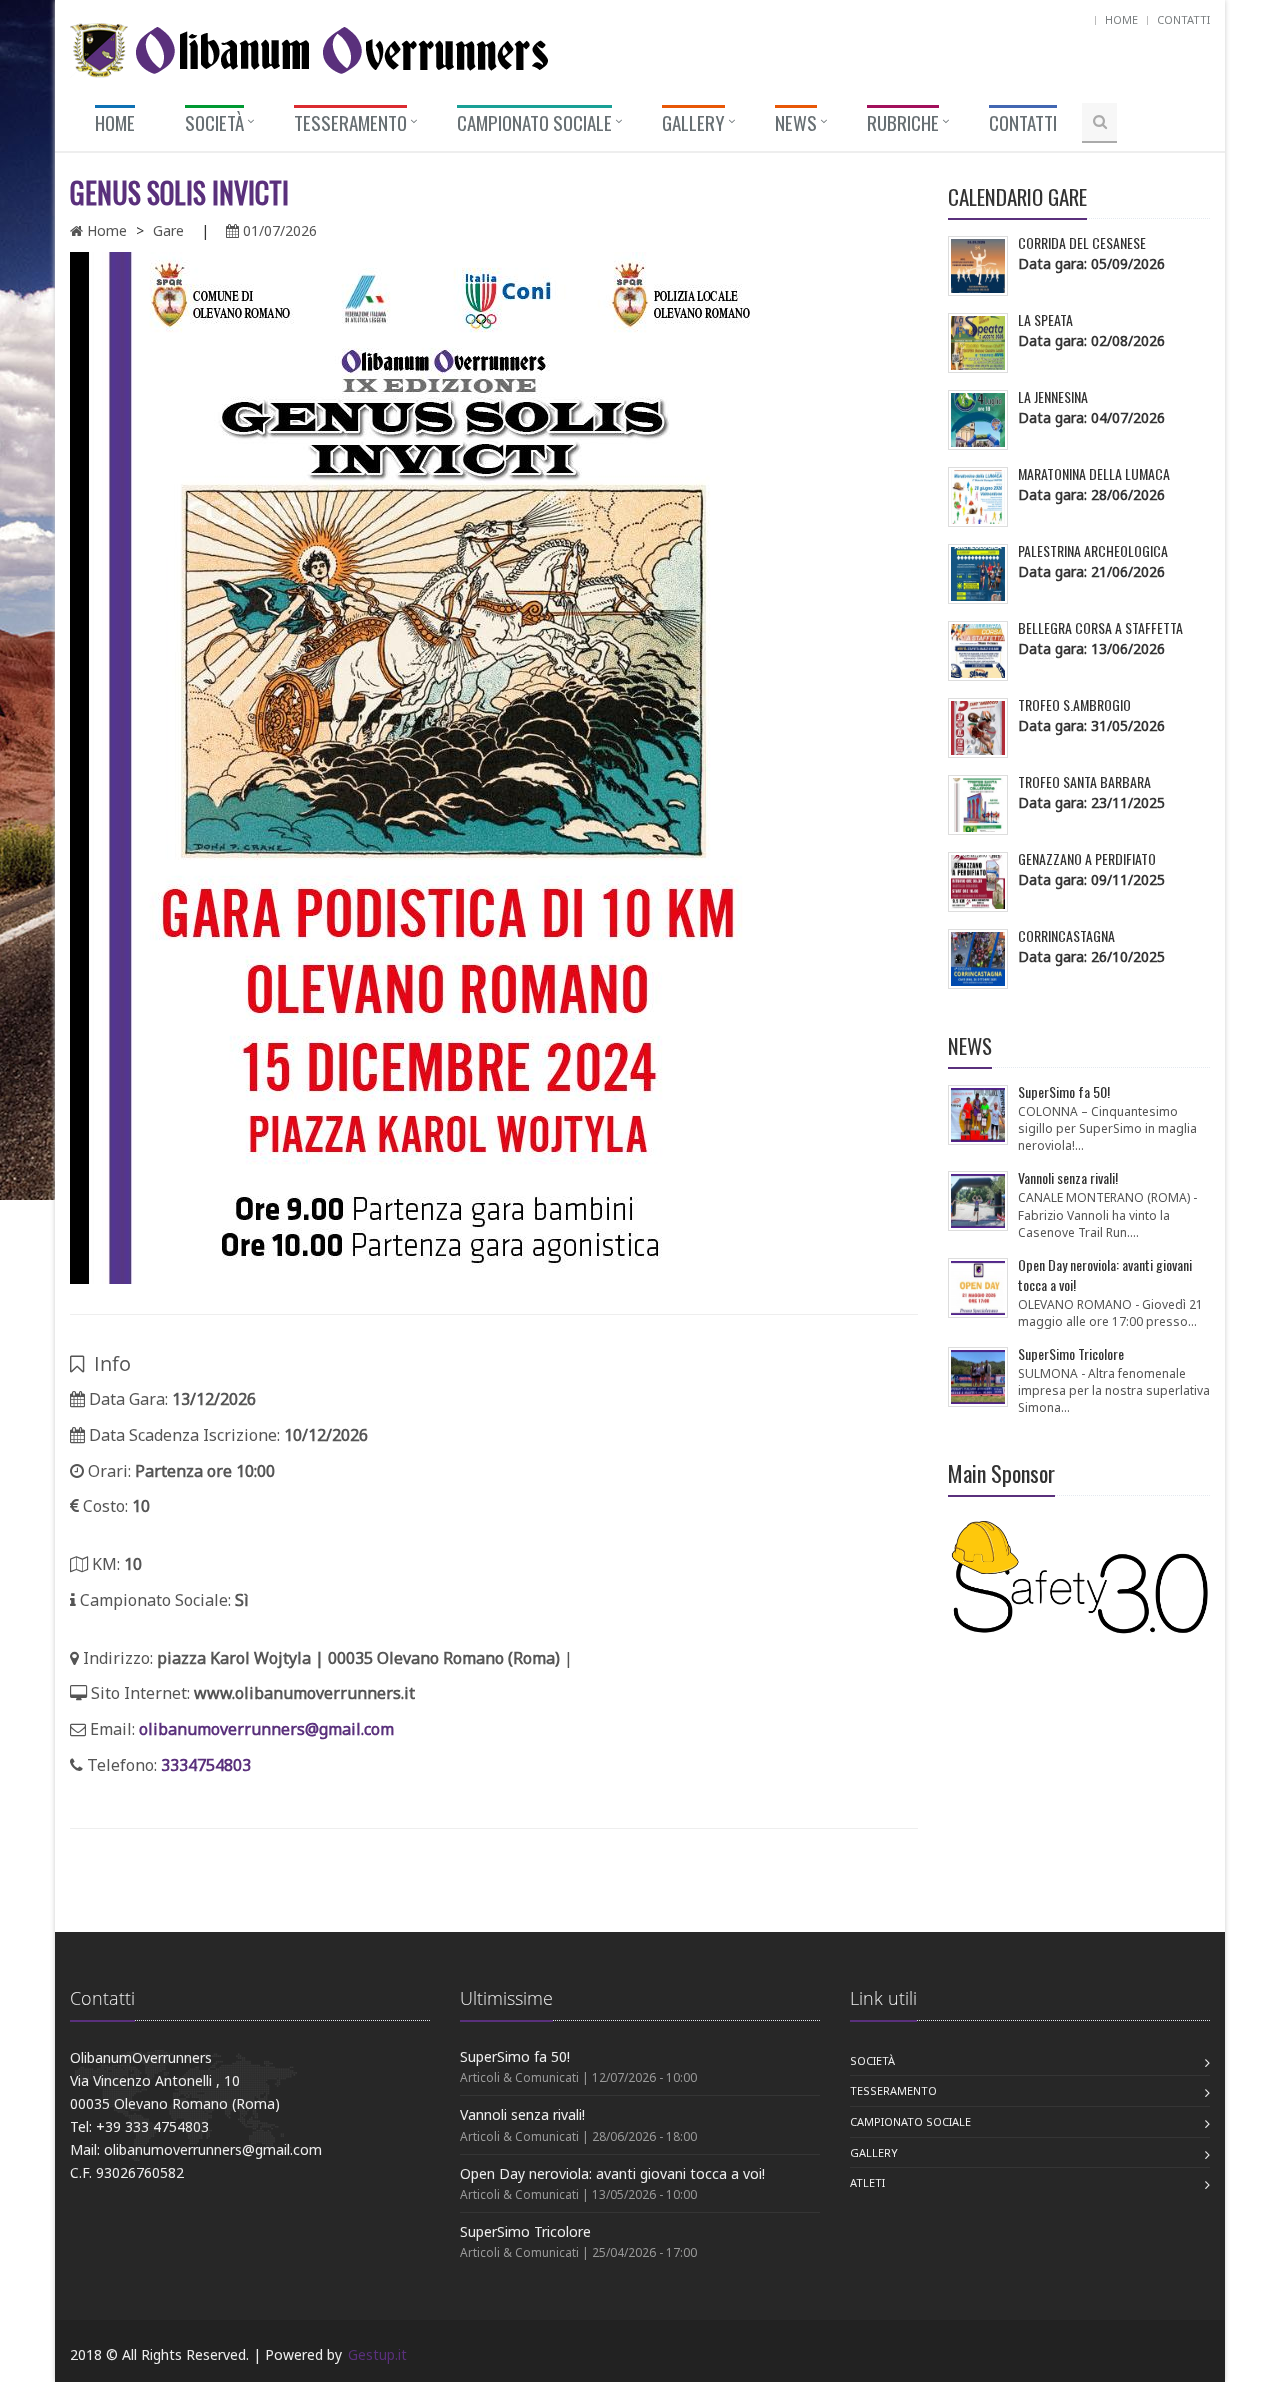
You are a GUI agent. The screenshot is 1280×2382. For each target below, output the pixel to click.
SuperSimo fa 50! (515, 2056)
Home (1121, 19)
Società (872, 2060)
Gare (168, 230)
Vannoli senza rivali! (522, 2114)
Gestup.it (377, 2354)
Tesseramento (893, 2090)
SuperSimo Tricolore (525, 2231)
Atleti (867, 2182)
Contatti (1183, 19)
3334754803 (206, 1765)
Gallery (874, 2152)
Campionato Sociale (910, 2121)
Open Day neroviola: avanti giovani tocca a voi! (612, 2173)
